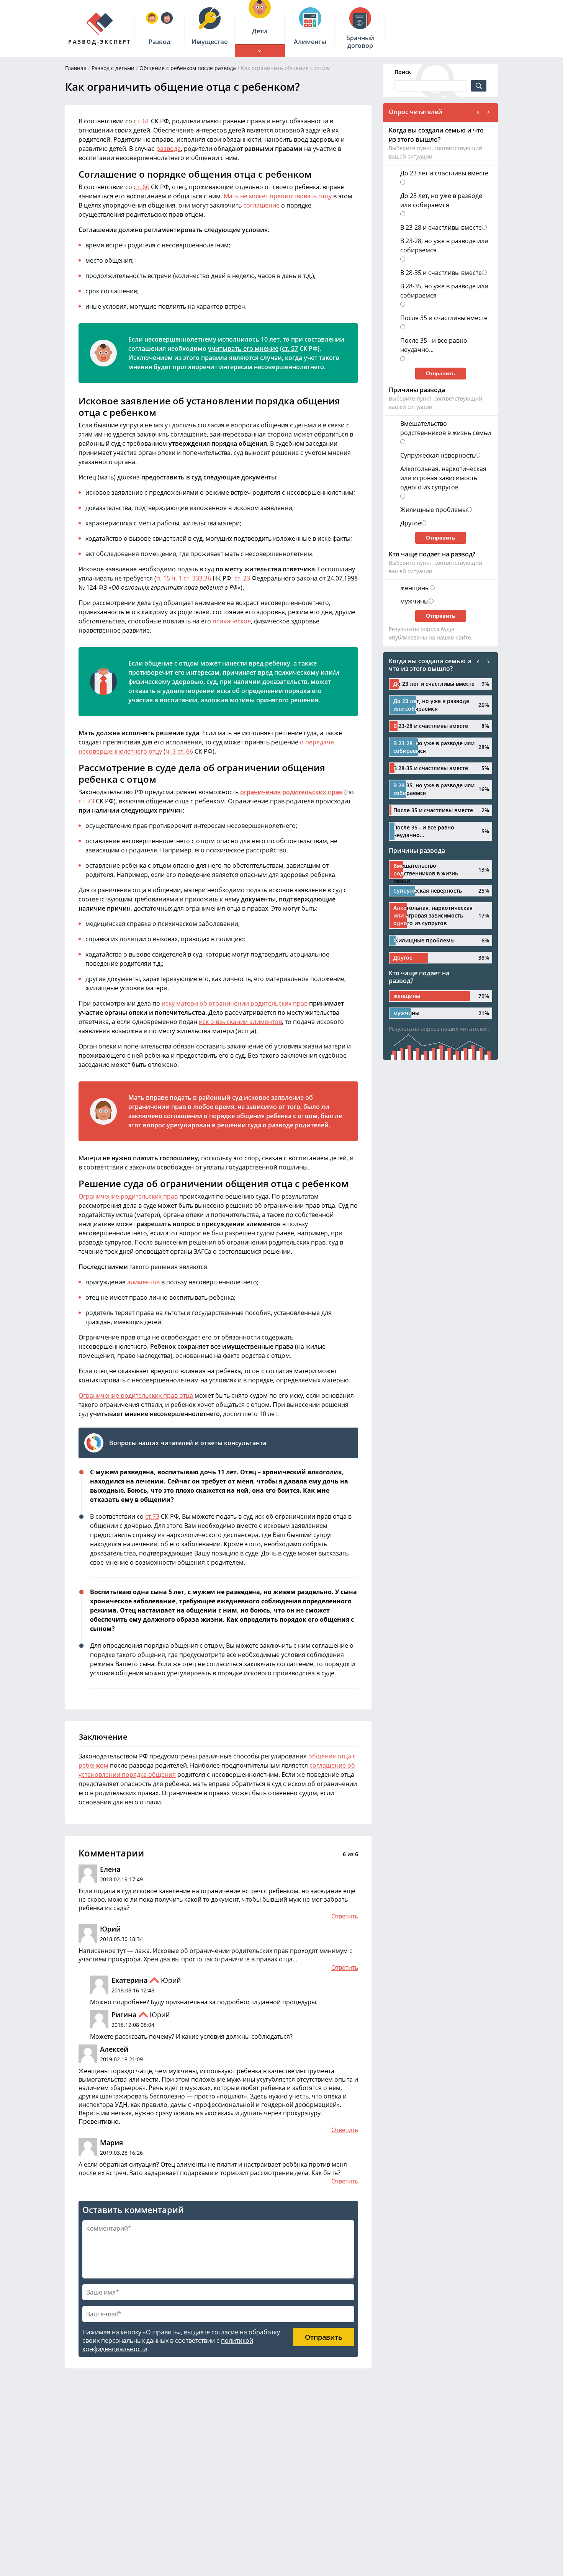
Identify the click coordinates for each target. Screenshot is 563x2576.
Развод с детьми (113, 68)
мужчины (414, 601)
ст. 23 (242, 578)
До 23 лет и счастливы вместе (444, 173)
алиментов (143, 1282)
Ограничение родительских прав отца (136, 1395)
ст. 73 (86, 801)
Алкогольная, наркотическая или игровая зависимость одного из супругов (443, 478)
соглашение (261, 205)
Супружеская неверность (438, 455)
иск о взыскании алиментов (240, 1022)
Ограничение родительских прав (128, 1196)
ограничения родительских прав (291, 792)
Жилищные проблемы (434, 510)
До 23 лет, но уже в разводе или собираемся (441, 200)
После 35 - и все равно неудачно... (434, 345)
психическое (232, 621)
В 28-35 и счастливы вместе (441, 273)
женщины (415, 588)
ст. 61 (142, 121)
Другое (411, 523)
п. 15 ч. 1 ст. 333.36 (184, 578)
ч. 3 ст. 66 (179, 751)
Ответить (345, 1916)
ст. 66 (142, 187)
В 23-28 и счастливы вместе (441, 227)
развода (169, 149)
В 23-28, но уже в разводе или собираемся (444, 245)
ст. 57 (290, 348)
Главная (76, 68)
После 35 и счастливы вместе (444, 318)
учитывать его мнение (243, 348)
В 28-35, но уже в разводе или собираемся (444, 291)
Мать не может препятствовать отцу (278, 196)
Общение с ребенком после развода (188, 68)
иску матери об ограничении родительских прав (235, 1003)
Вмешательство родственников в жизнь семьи (446, 428)
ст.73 (152, 1516)
